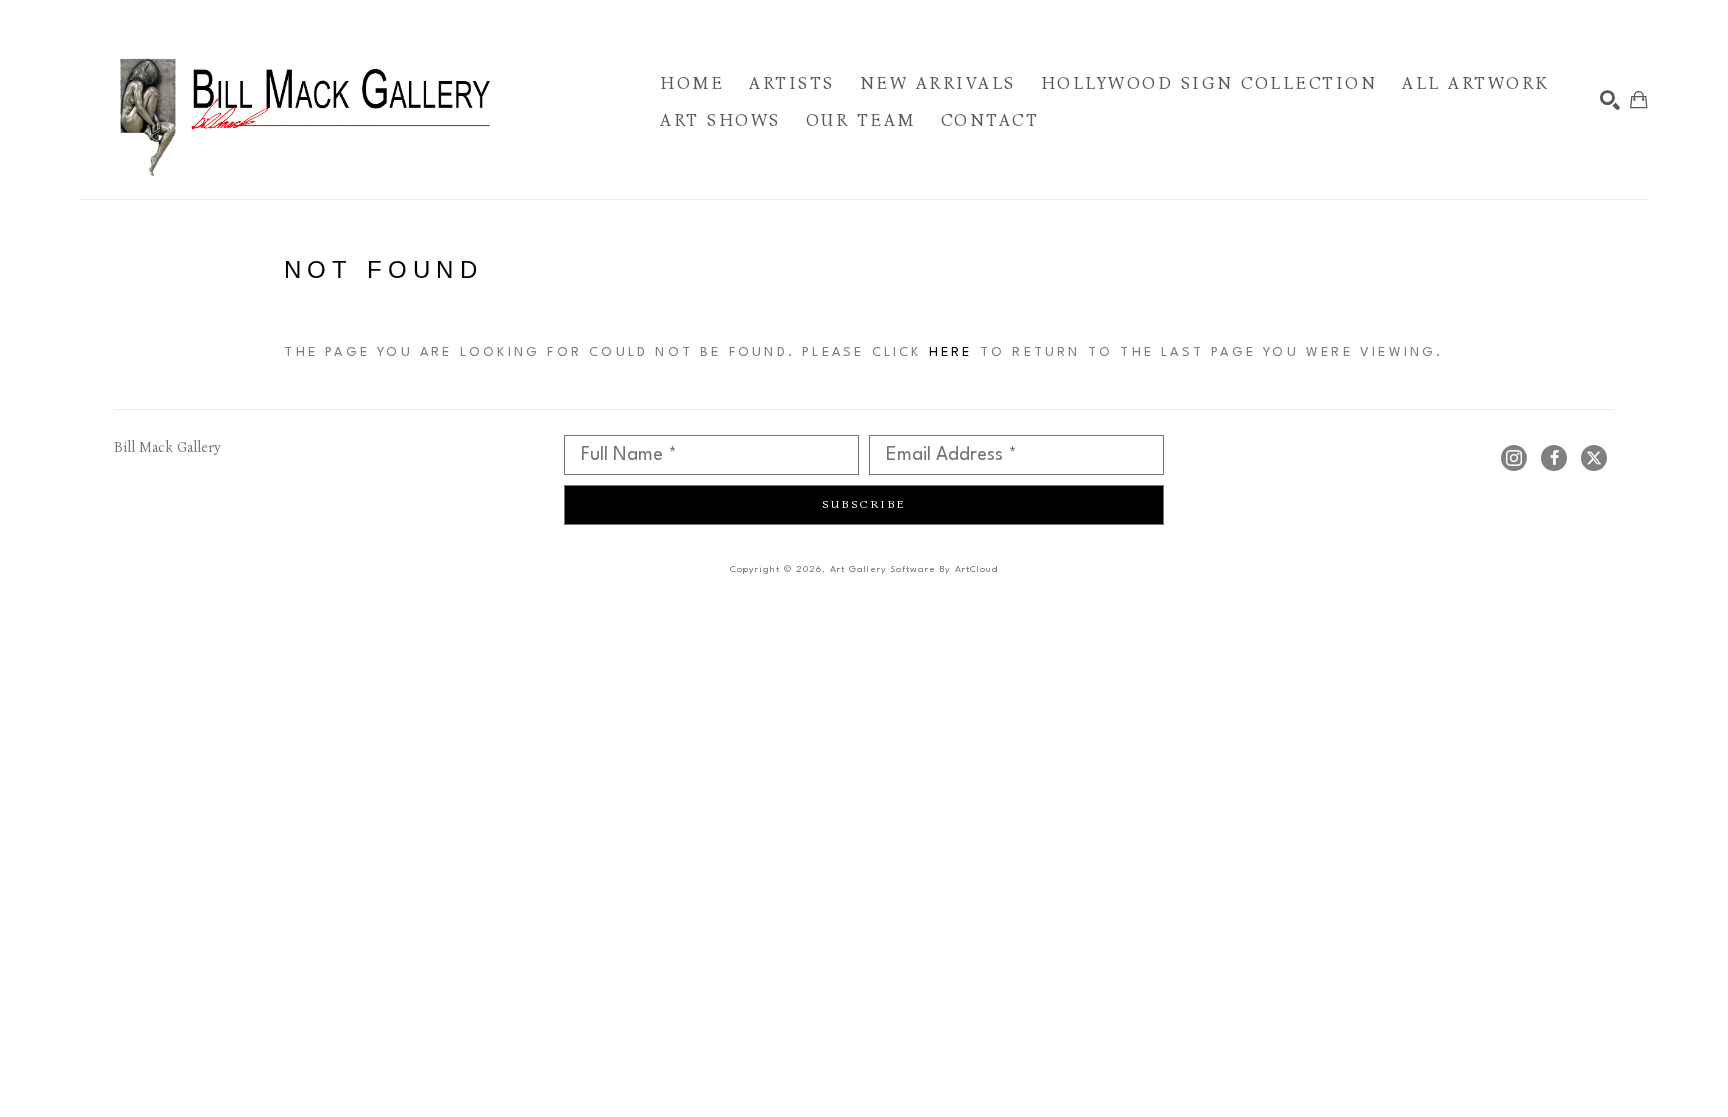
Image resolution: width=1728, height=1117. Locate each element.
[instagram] (1514, 458)
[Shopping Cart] (1639, 100)
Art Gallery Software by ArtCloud (914, 569)
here (951, 352)
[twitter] (1594, 458)
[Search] (1610, 100)
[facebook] (1554, 458)
